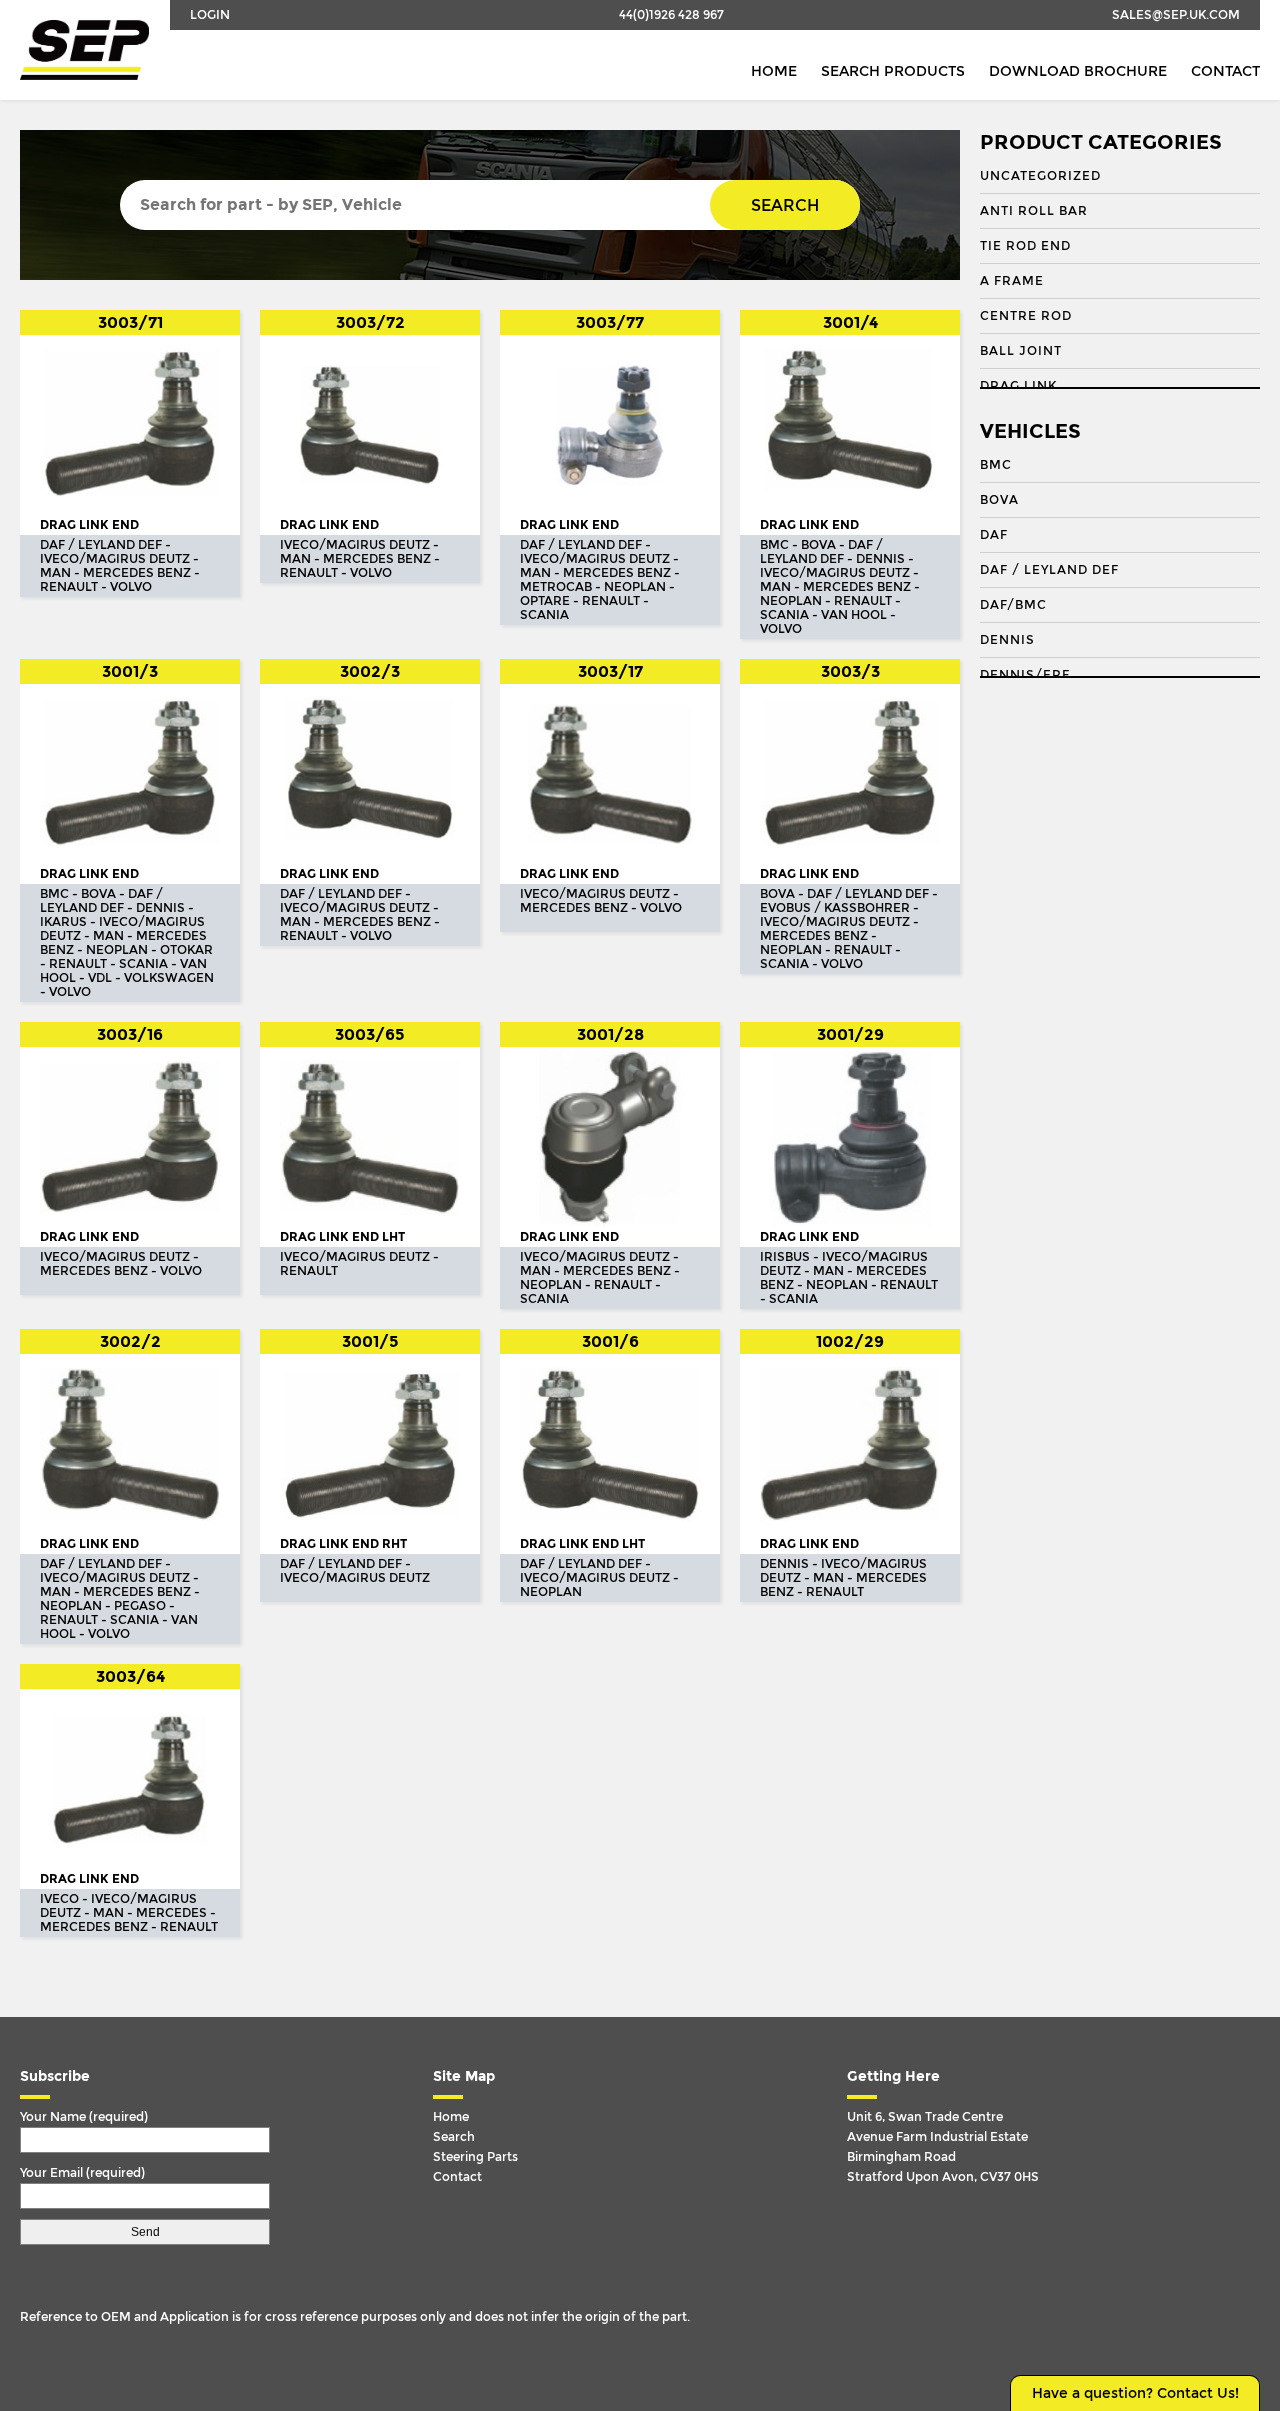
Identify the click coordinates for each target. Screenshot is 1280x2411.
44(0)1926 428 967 (671, 15)
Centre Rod (1026, 316)
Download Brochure (1078, 71)
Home (774, 71)
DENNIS (1007, 640)
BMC (996, 465)
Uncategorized (1040, 176)
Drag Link (1018, 386)
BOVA (999, 500)
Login (210, 15)
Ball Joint (1021, 351)
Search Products (893, 71)
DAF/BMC (1013, 605)
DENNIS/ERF (1025, 675)
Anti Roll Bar (1034, 211)
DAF (994, 535)
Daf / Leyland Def (1049, 570)
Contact (1225, 71)
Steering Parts (475, 2157)
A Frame (1012, 281)
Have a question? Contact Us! (1135, 2393)
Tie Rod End (1025, 246)
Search (785, 205)
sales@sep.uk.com (1176, 15)
